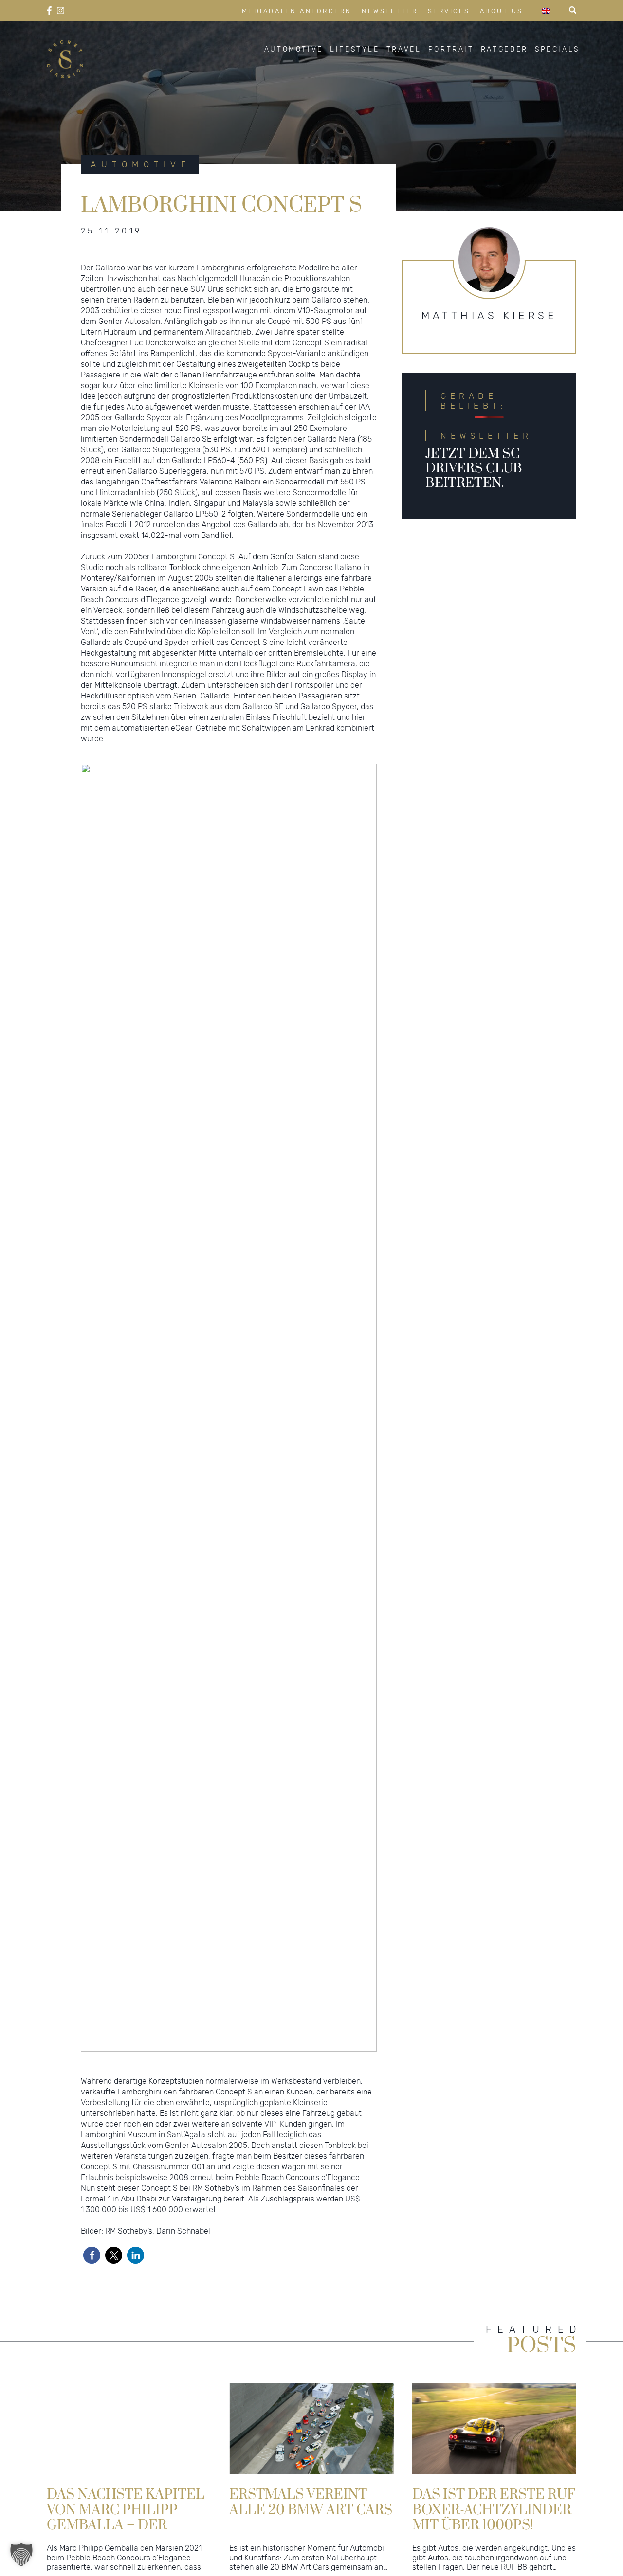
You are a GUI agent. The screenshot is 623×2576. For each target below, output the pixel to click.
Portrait (451, 50)
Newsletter (390, 11)
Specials (557, 50)
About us (502, 11)
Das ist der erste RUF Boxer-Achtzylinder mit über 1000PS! (494, 2509)
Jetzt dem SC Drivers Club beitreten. (474, 468)
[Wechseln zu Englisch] (546, 10)
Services (449, 11)
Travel (404, 50)
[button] (92, 2255)
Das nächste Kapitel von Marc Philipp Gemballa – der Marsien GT (126, 2509)
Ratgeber (504, 50)
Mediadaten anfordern (297, 11)
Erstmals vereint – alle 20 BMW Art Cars (311, 2502)
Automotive (294, 50)
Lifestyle (355, 50)
